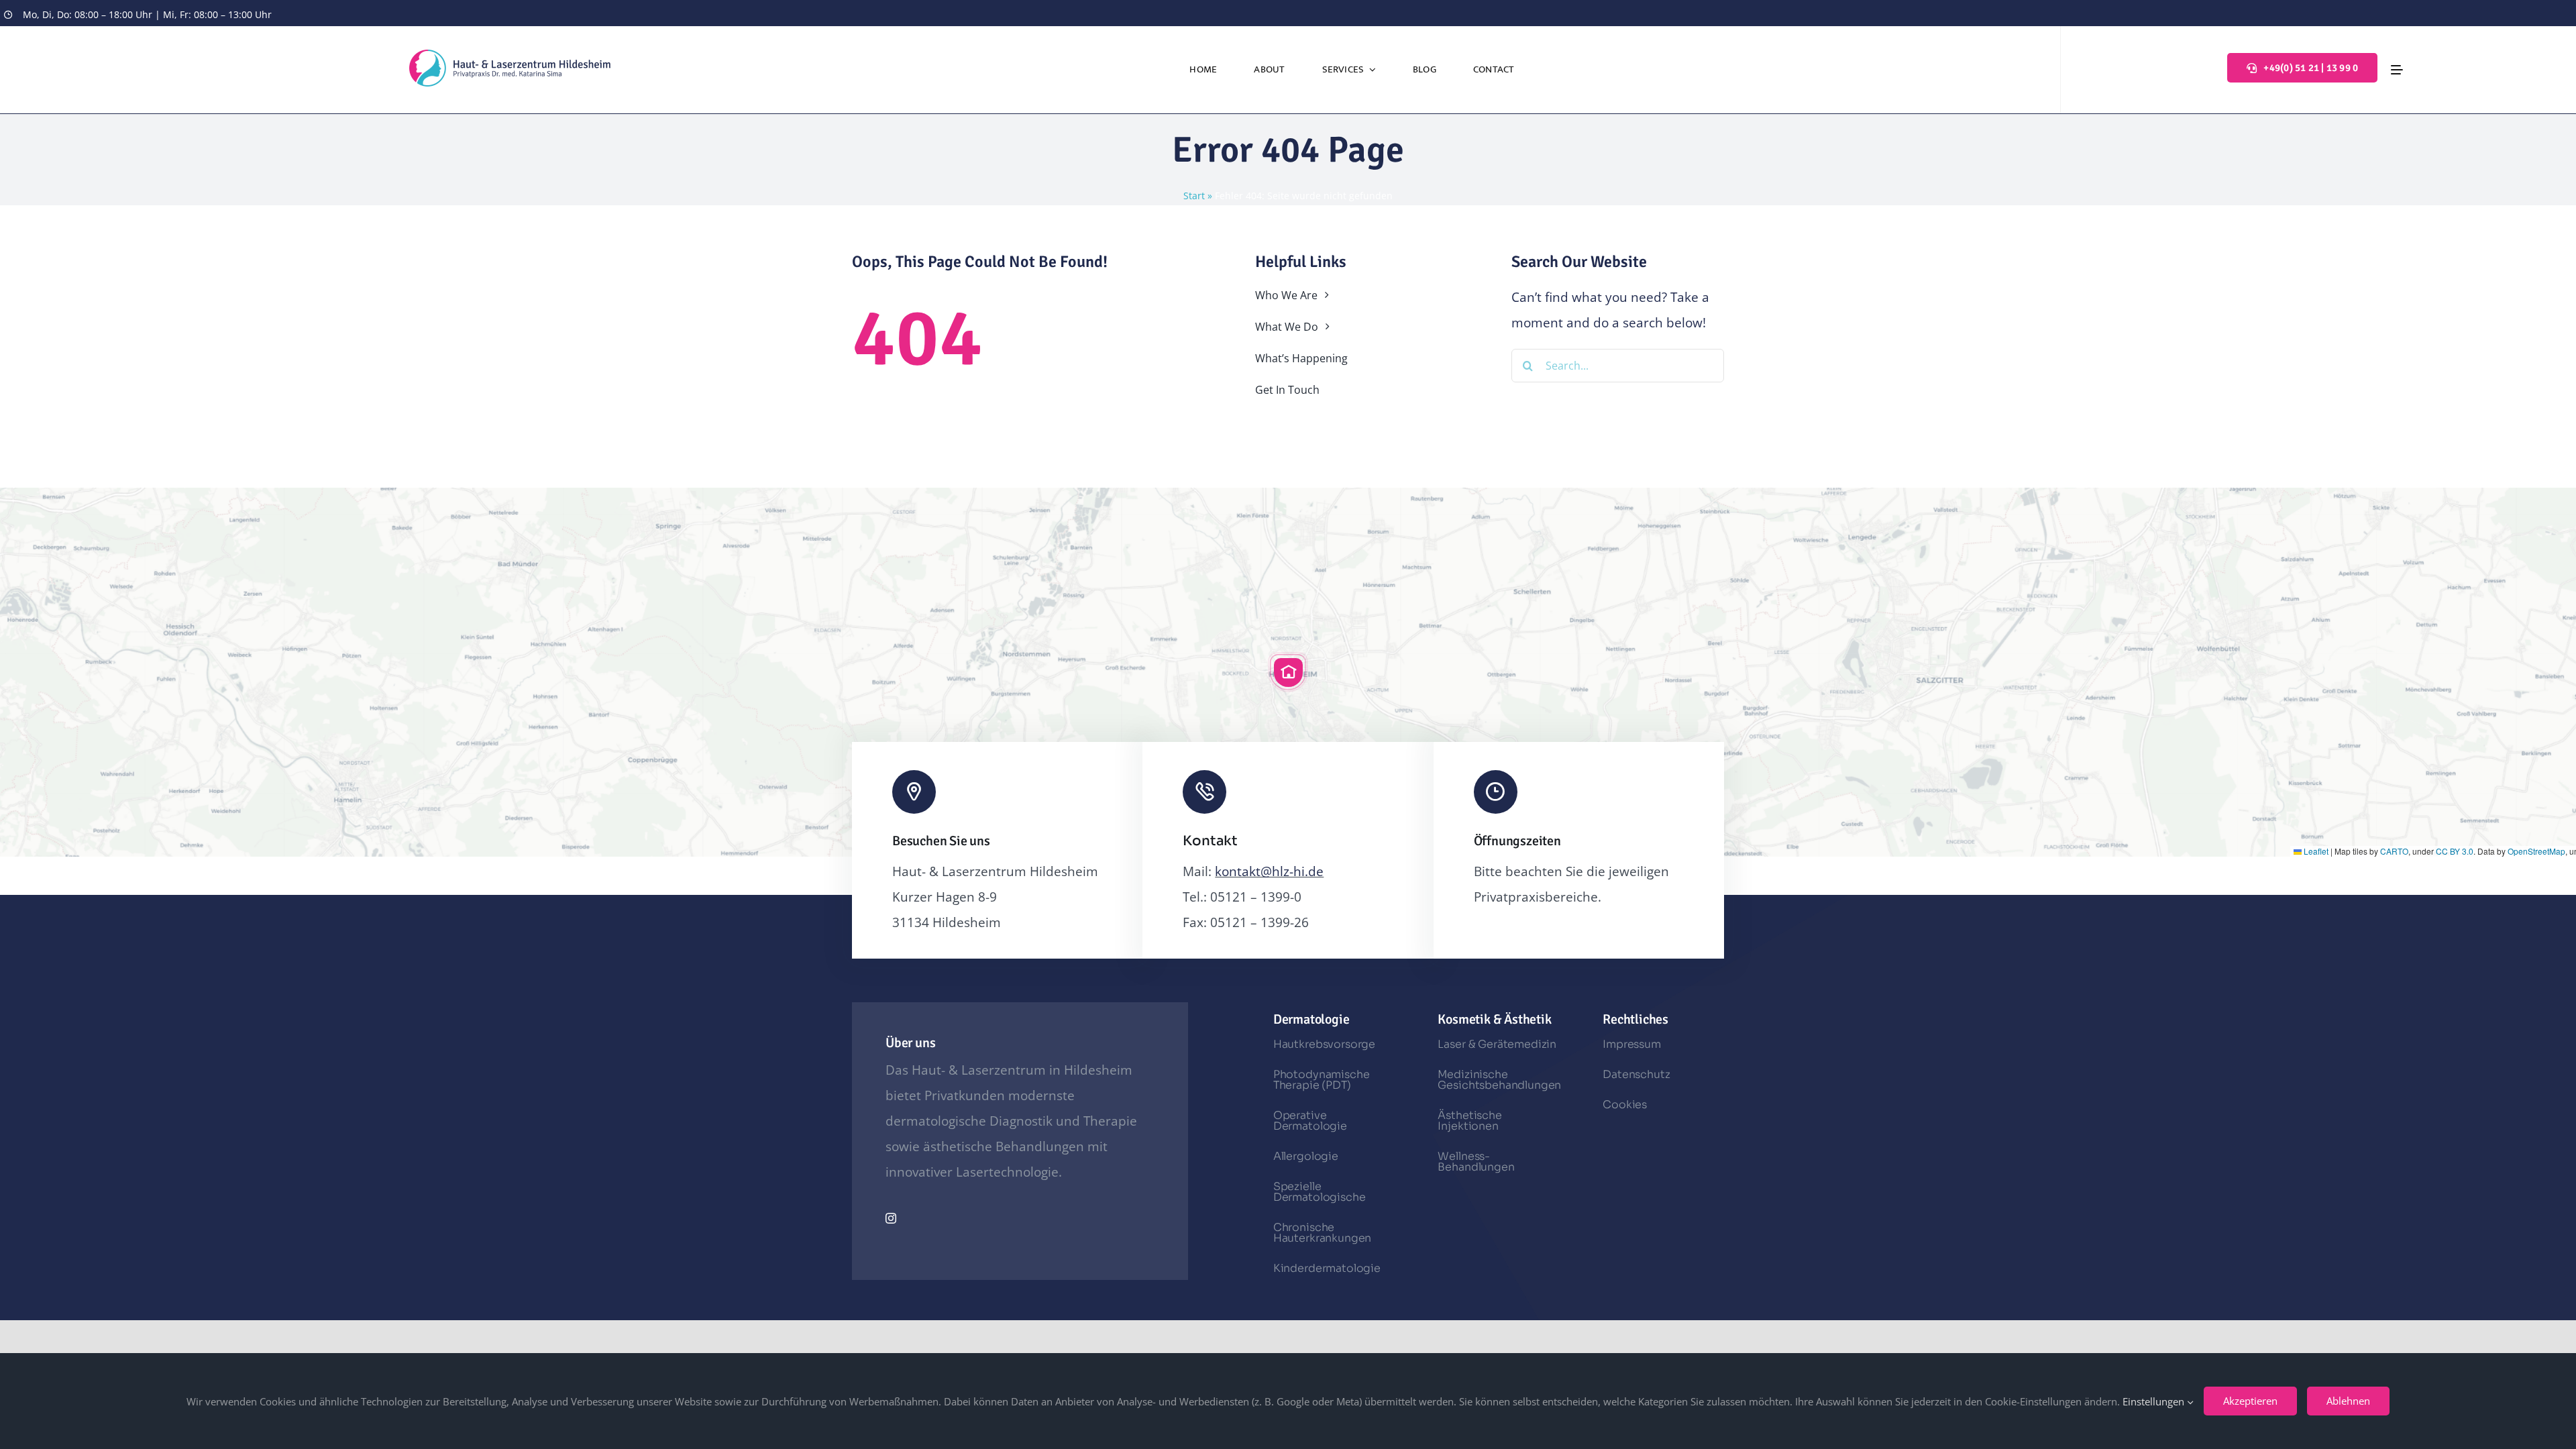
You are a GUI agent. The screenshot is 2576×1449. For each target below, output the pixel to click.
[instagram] (891, 1218)
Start (1194, 196)
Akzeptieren (2250, 1401)
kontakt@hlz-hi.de (1269, 871)
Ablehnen (2348, 1401)
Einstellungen (2155, 1401)
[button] (1288, 672)
